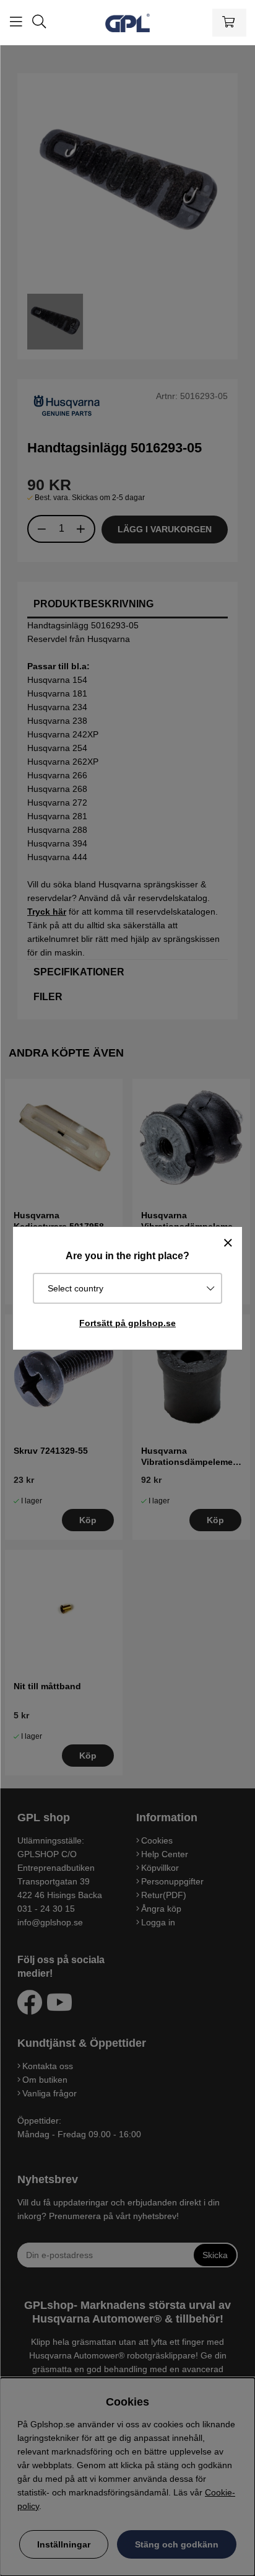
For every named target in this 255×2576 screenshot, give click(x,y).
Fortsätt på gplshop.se (127, 1323)
